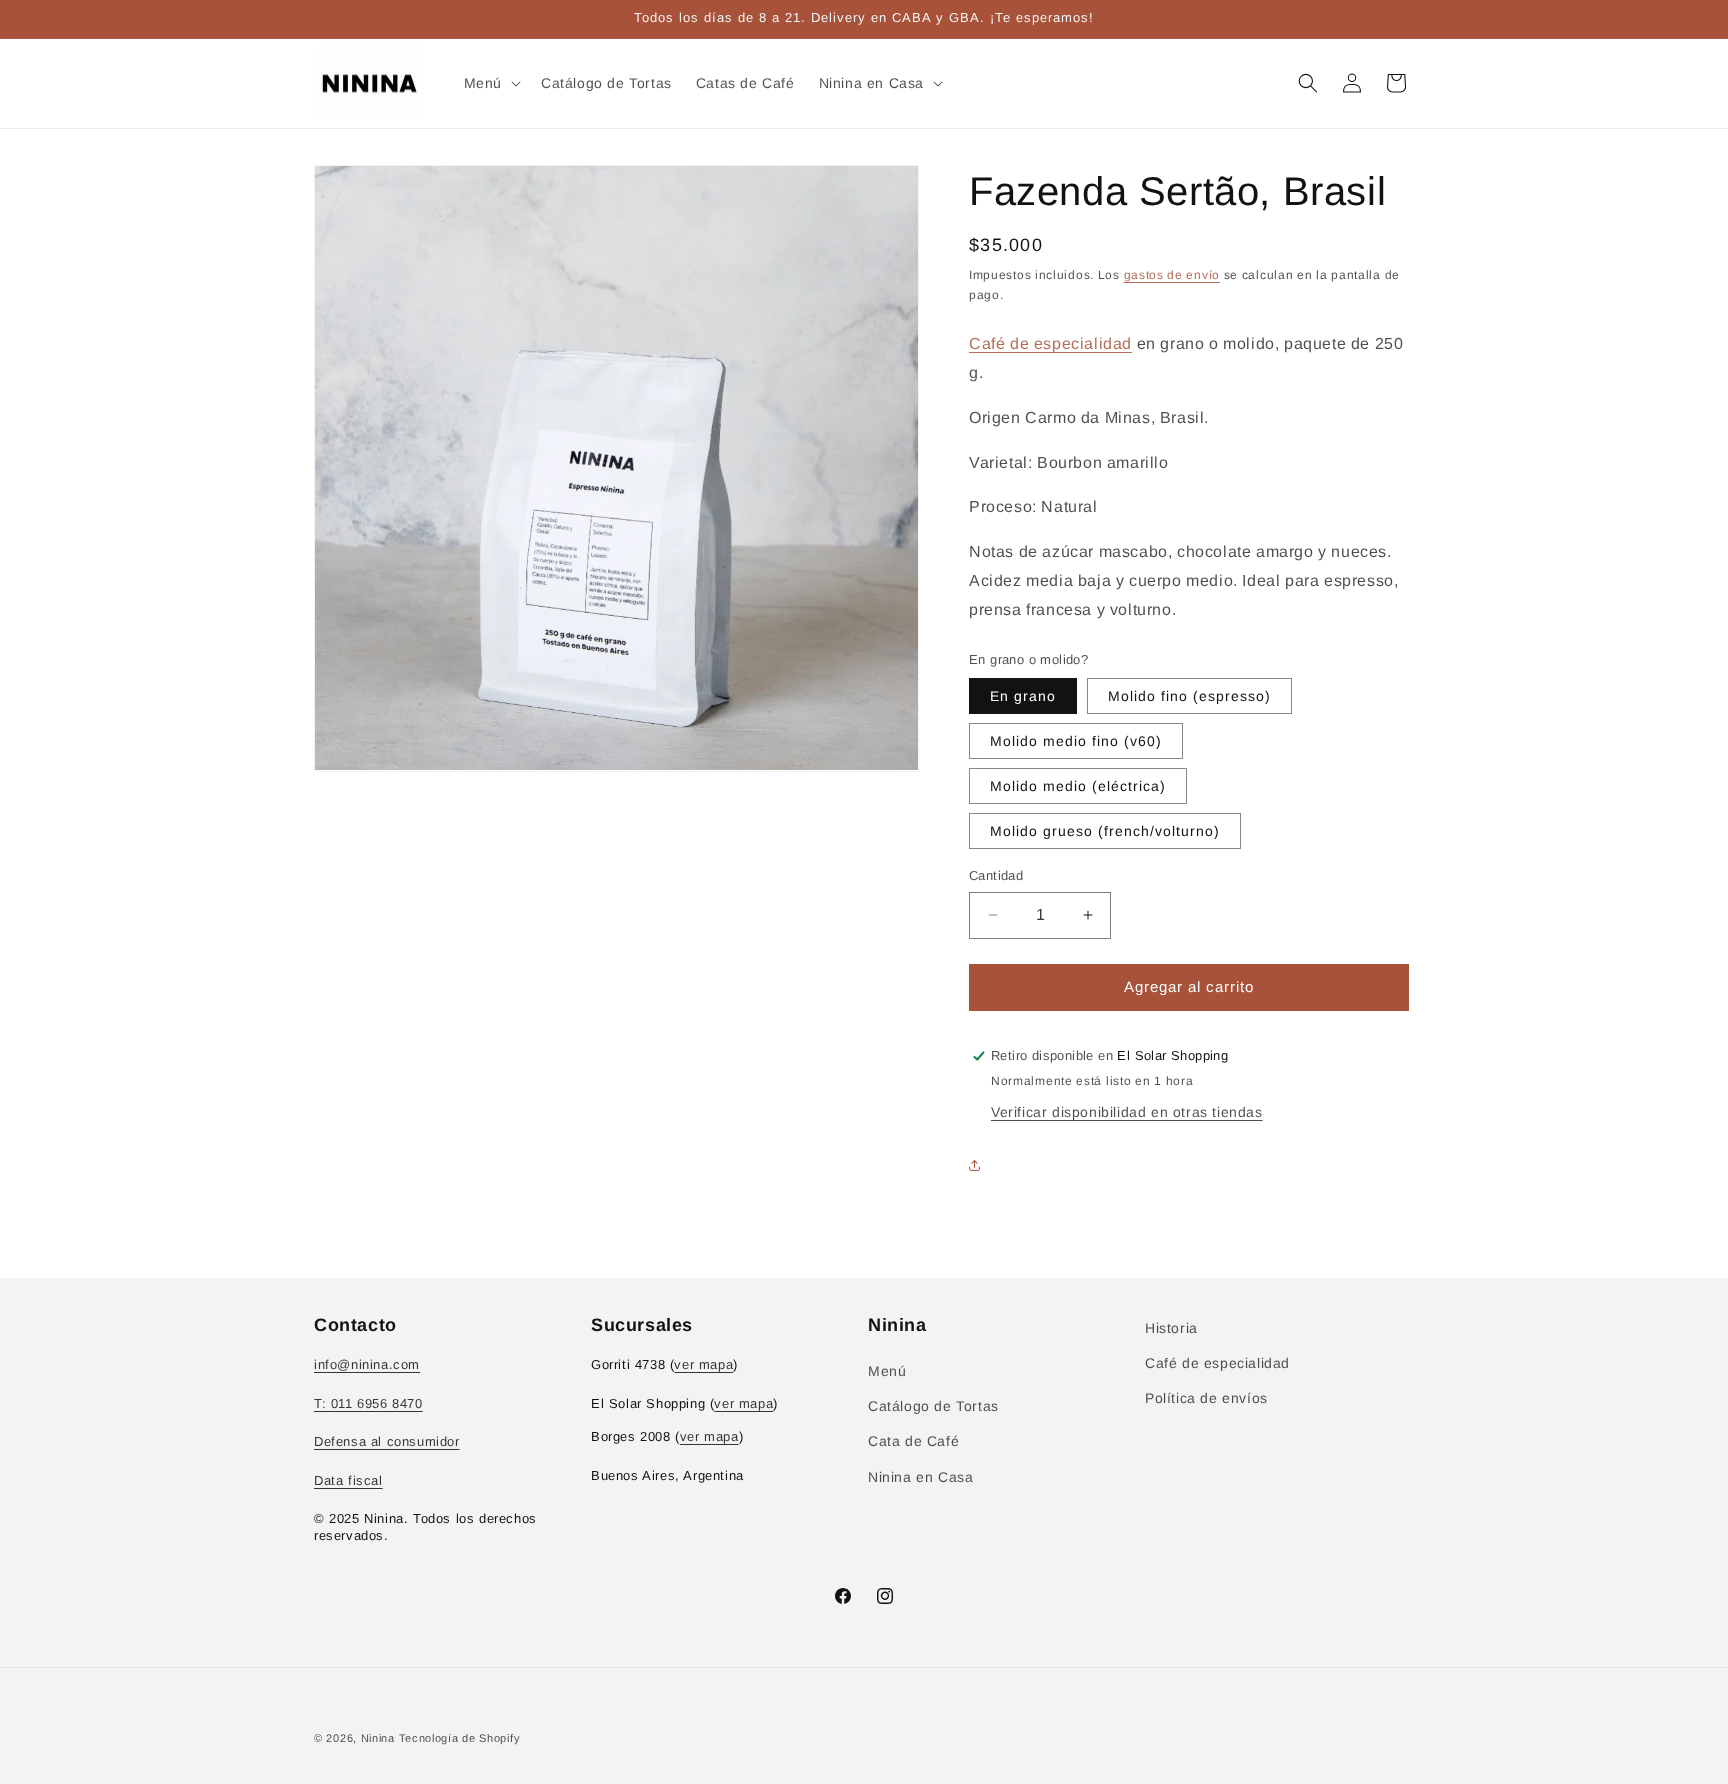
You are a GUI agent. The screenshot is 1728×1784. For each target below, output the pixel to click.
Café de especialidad (1050, 343)
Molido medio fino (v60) (1076, 741)
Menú (887, 1371)
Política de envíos (1206, 1398)
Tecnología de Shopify (460, 1738)
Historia (1171, 1328)
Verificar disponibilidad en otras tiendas (1127, 1112)
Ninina (378, 1738)
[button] (490, 83)
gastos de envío (1172, 275)
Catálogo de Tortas (933, 1406)
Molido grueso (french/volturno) (1105, 831)
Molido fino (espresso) (1189, 696)
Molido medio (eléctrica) (1078, 786)
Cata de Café (913, 1441)
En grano (1023, 696)
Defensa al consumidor (387, 1441)
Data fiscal (348, 1480)
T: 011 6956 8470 (368, 1403)
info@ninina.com (367, 1364)
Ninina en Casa (920, 1477)
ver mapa (703, 1364)
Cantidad (996, 875)
